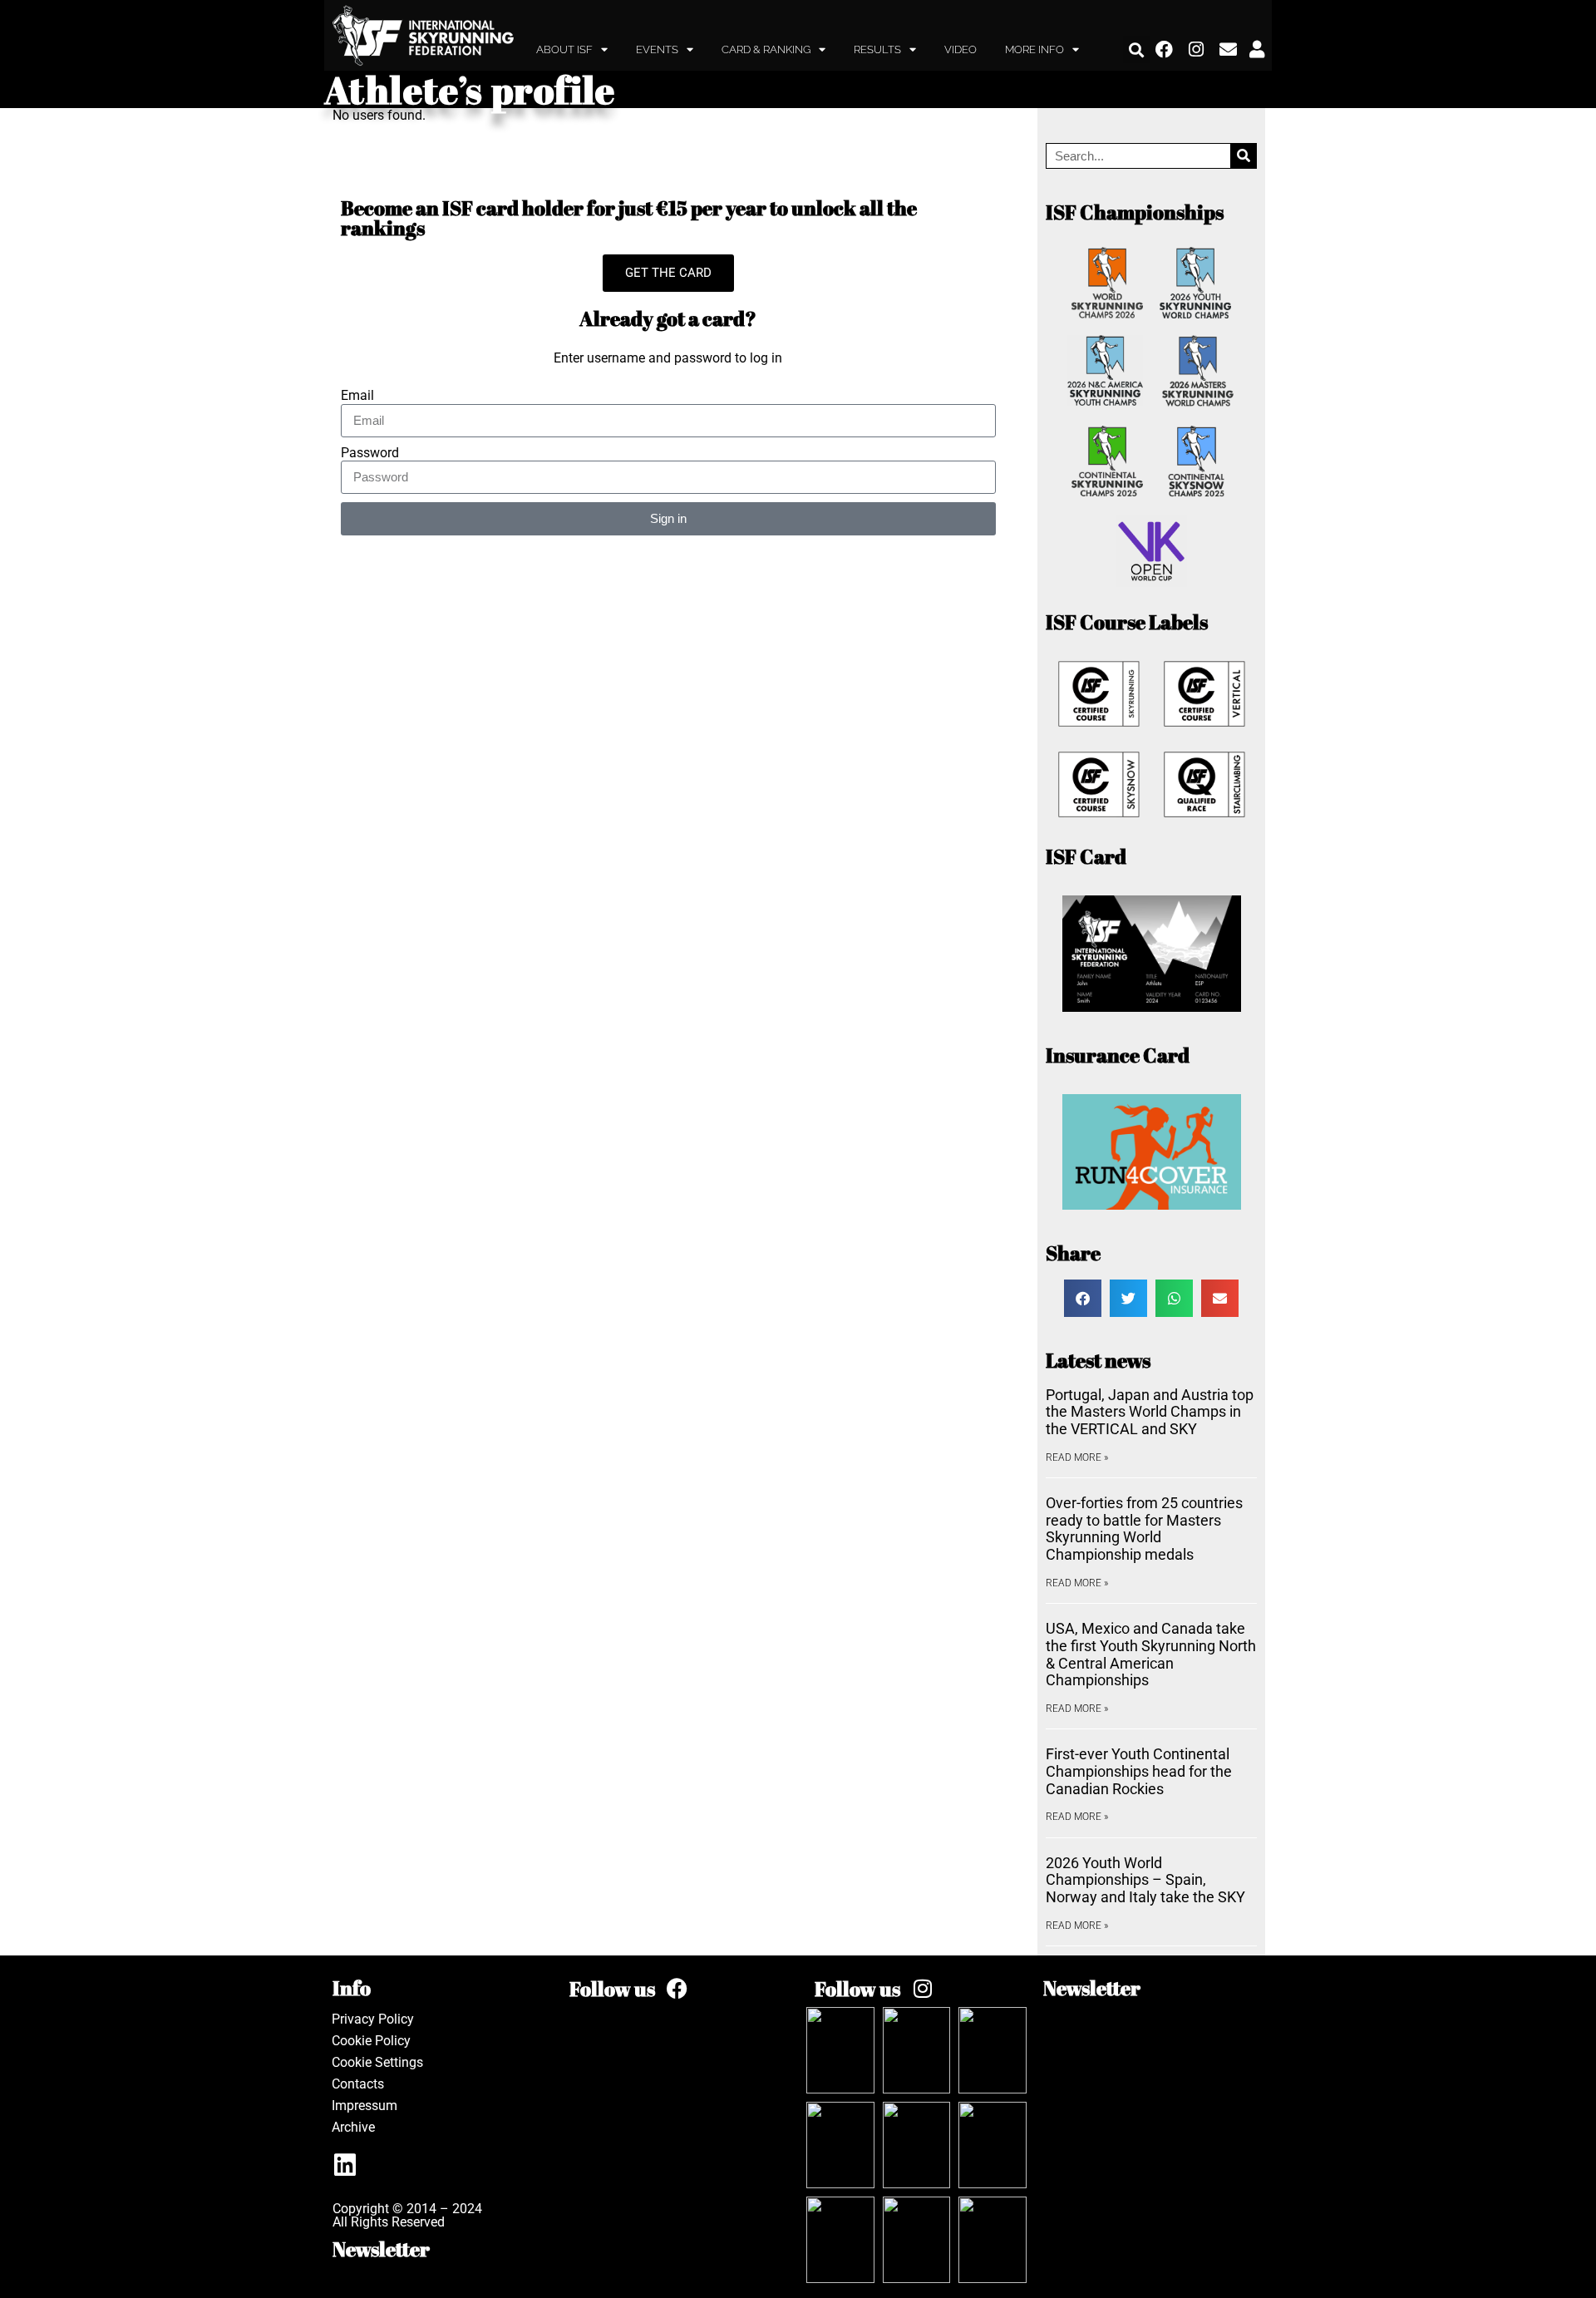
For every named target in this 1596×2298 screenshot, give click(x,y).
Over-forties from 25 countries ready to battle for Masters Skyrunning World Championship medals (1144, 1529)
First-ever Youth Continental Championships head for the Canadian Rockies (1139, 1771)
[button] (1137, 49)
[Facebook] (1165, 50)
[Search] (1243, 156)
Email (357, 396)
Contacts (358, 2084)
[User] (1257, 50)
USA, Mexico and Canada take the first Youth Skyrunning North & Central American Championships (1151, 1654)
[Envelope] (1229, 50)
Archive (353, 2127)
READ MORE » (1077, 1457)
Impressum (365, 2106)
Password (370, 453)
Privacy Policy (373, 2019)
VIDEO (961, 49)
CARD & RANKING (766, 49)
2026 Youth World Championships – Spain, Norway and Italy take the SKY (1145, 1880)
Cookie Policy (371, 2041)
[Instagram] (1197, 50)
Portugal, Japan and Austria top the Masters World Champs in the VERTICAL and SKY (1150, 1412)
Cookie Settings (377, 2062)
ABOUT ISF (564, 49)
